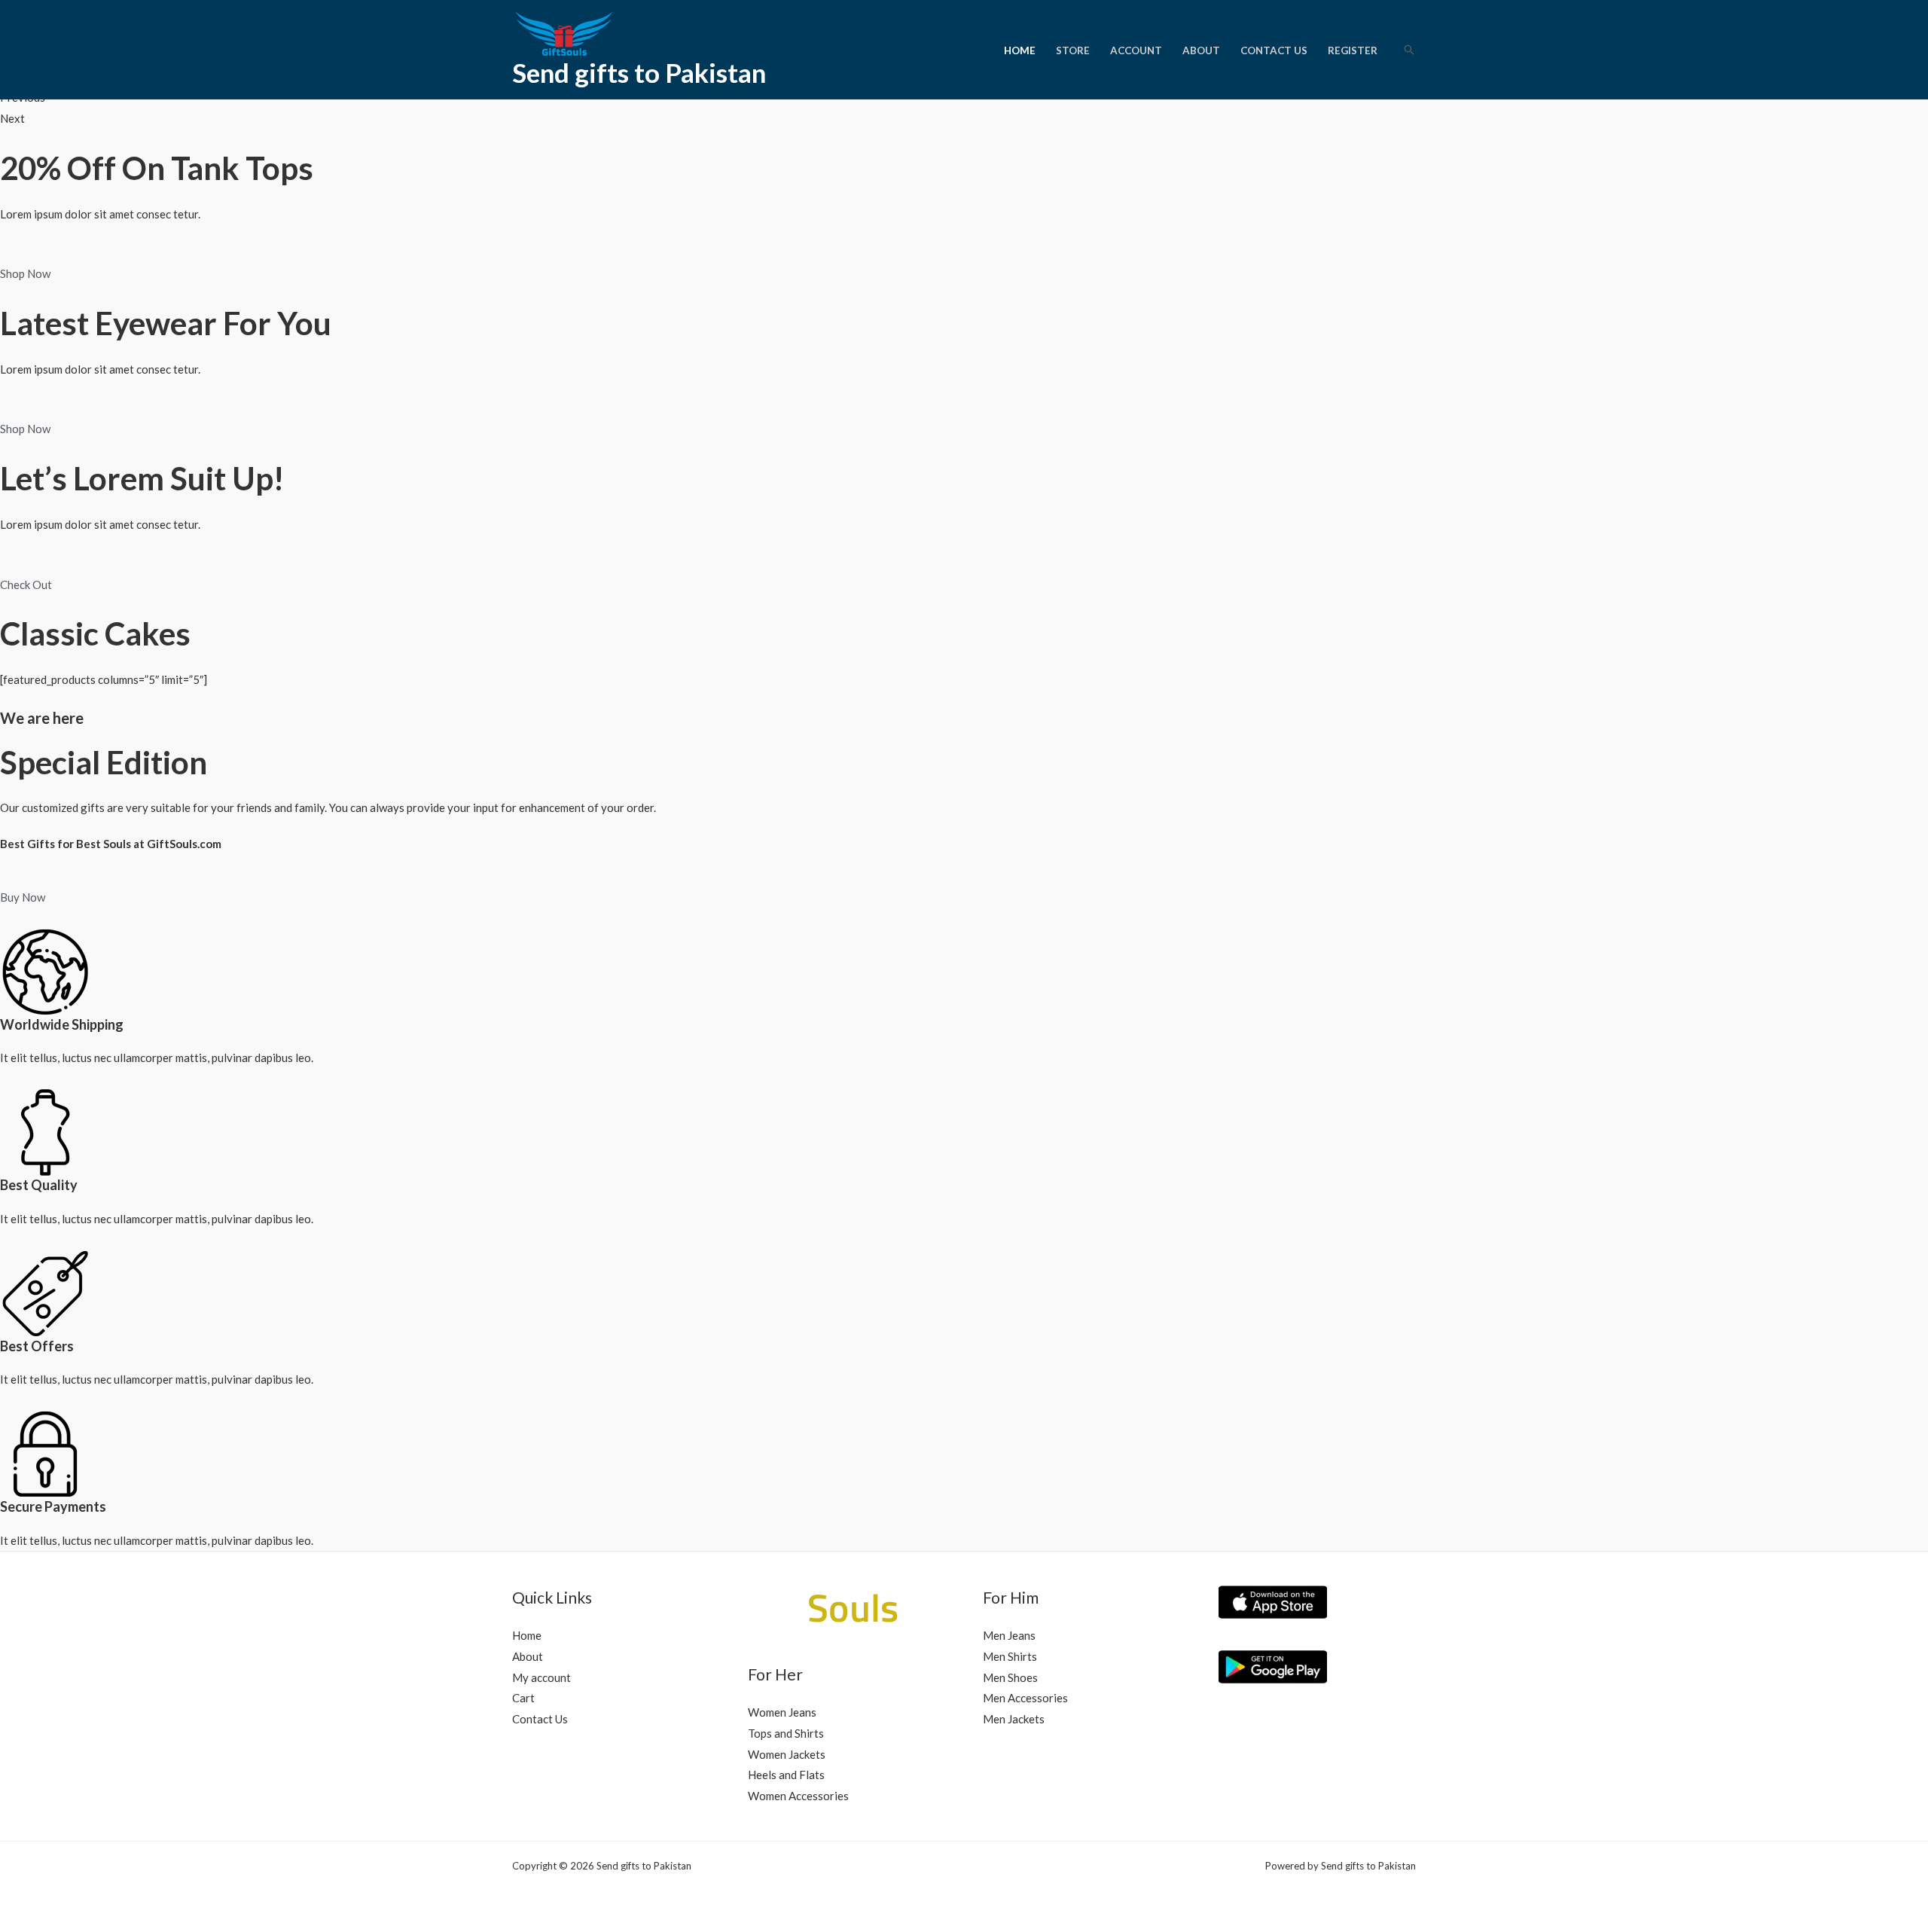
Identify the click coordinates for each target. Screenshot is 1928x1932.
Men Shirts (1010, 1656)
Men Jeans (1009, 1635)
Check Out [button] (26, 584)
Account (1136, 50)
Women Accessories (798, 1796)
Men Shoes (1010, 1677)
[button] (1409, 50)
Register (1353, 50)
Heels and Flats (786, 1775)
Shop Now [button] (25, 273)
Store (1073, 50)
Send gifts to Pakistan (639, 72)
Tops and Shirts (786, 1733)
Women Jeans (782, 1712)
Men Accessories (1025, 1698)
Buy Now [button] (23, 897)
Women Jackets (787, 1754)
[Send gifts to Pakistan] (580, 32)
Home (1020, 50)
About (1201, 50)
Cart (523, 1698)
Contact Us (1274, 50)
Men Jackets (1014, 1719)
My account (541, 1677)
